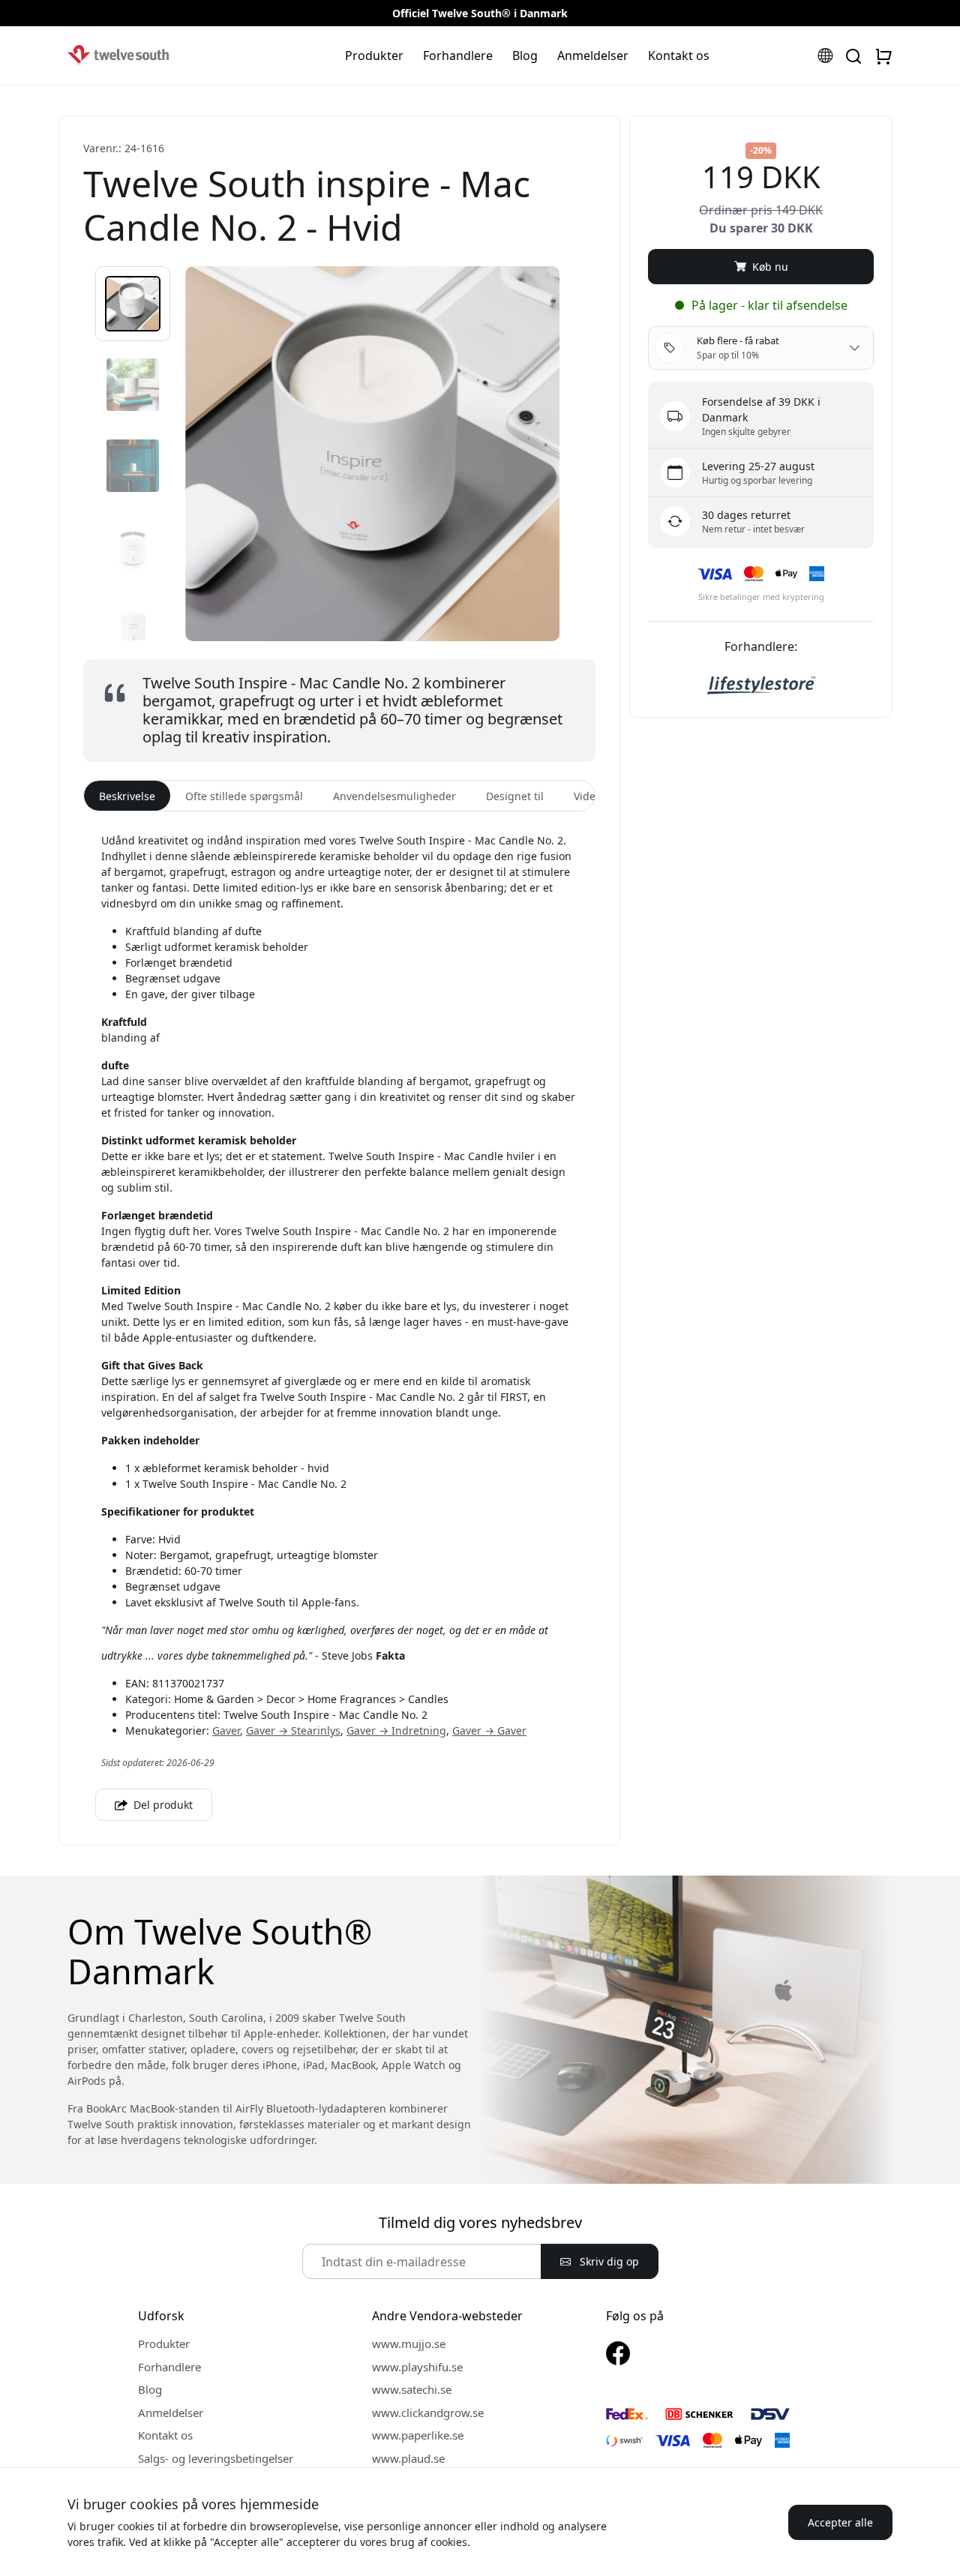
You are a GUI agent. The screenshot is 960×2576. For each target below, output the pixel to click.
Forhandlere (458, 55)
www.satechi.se (412, 2389)
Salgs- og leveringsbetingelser (216, 2458)
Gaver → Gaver (489, 1730)
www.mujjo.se (409, 2344)
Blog (525, 55)
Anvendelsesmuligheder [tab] (394, 796)
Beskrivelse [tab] (127, 796)
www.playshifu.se (417, 2367)
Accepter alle (840, 2522)
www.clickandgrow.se (428, 2413)
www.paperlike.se (418, 2435)
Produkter (374, 55)
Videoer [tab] (593, 796)
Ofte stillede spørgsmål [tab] (244, 796)
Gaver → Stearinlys (293, 1730)
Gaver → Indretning (396, 1730)
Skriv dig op (608, 2261)
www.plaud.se (408, 2458)
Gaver (226, 1730)
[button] (133, 304)
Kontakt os (679, 55)
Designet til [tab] (515, 796)
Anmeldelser (593, 55)
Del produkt (162, 1805)
